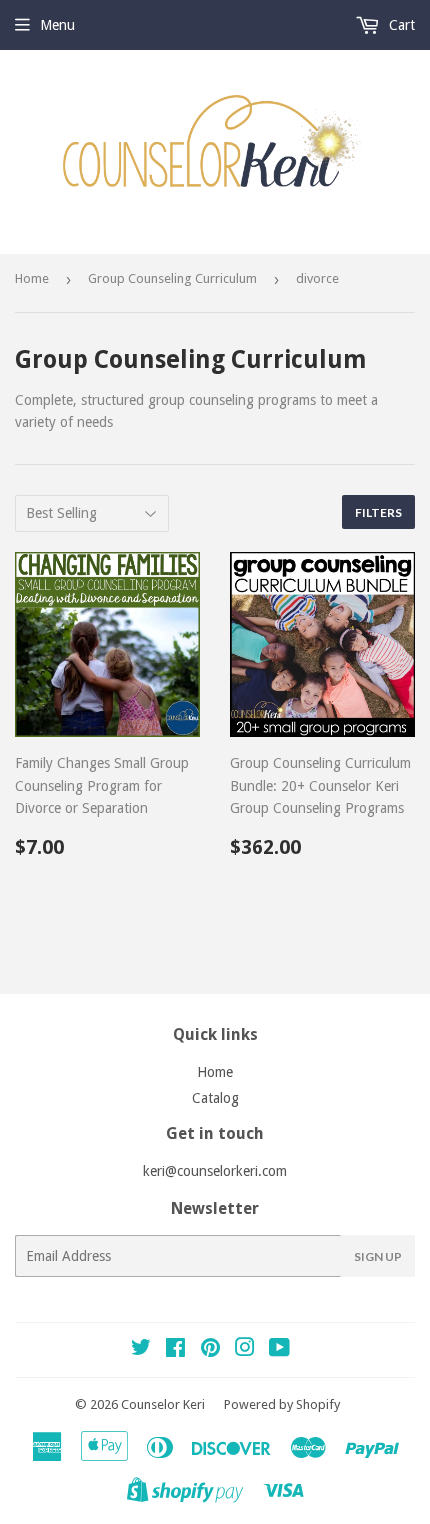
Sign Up (378, 1256)
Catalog (215, 1098)
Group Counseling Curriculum (172, 278)
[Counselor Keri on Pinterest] (210, 1350)
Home (32, 278)
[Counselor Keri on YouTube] (279, 1350)
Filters (378, 512)
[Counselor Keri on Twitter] (141, 1350)
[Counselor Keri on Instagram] (245, 1350)
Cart (400, 25)
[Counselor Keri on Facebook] (175, 1350)
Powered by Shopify (282, 1404)
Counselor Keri (163, 1404)
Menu (57, 25)
